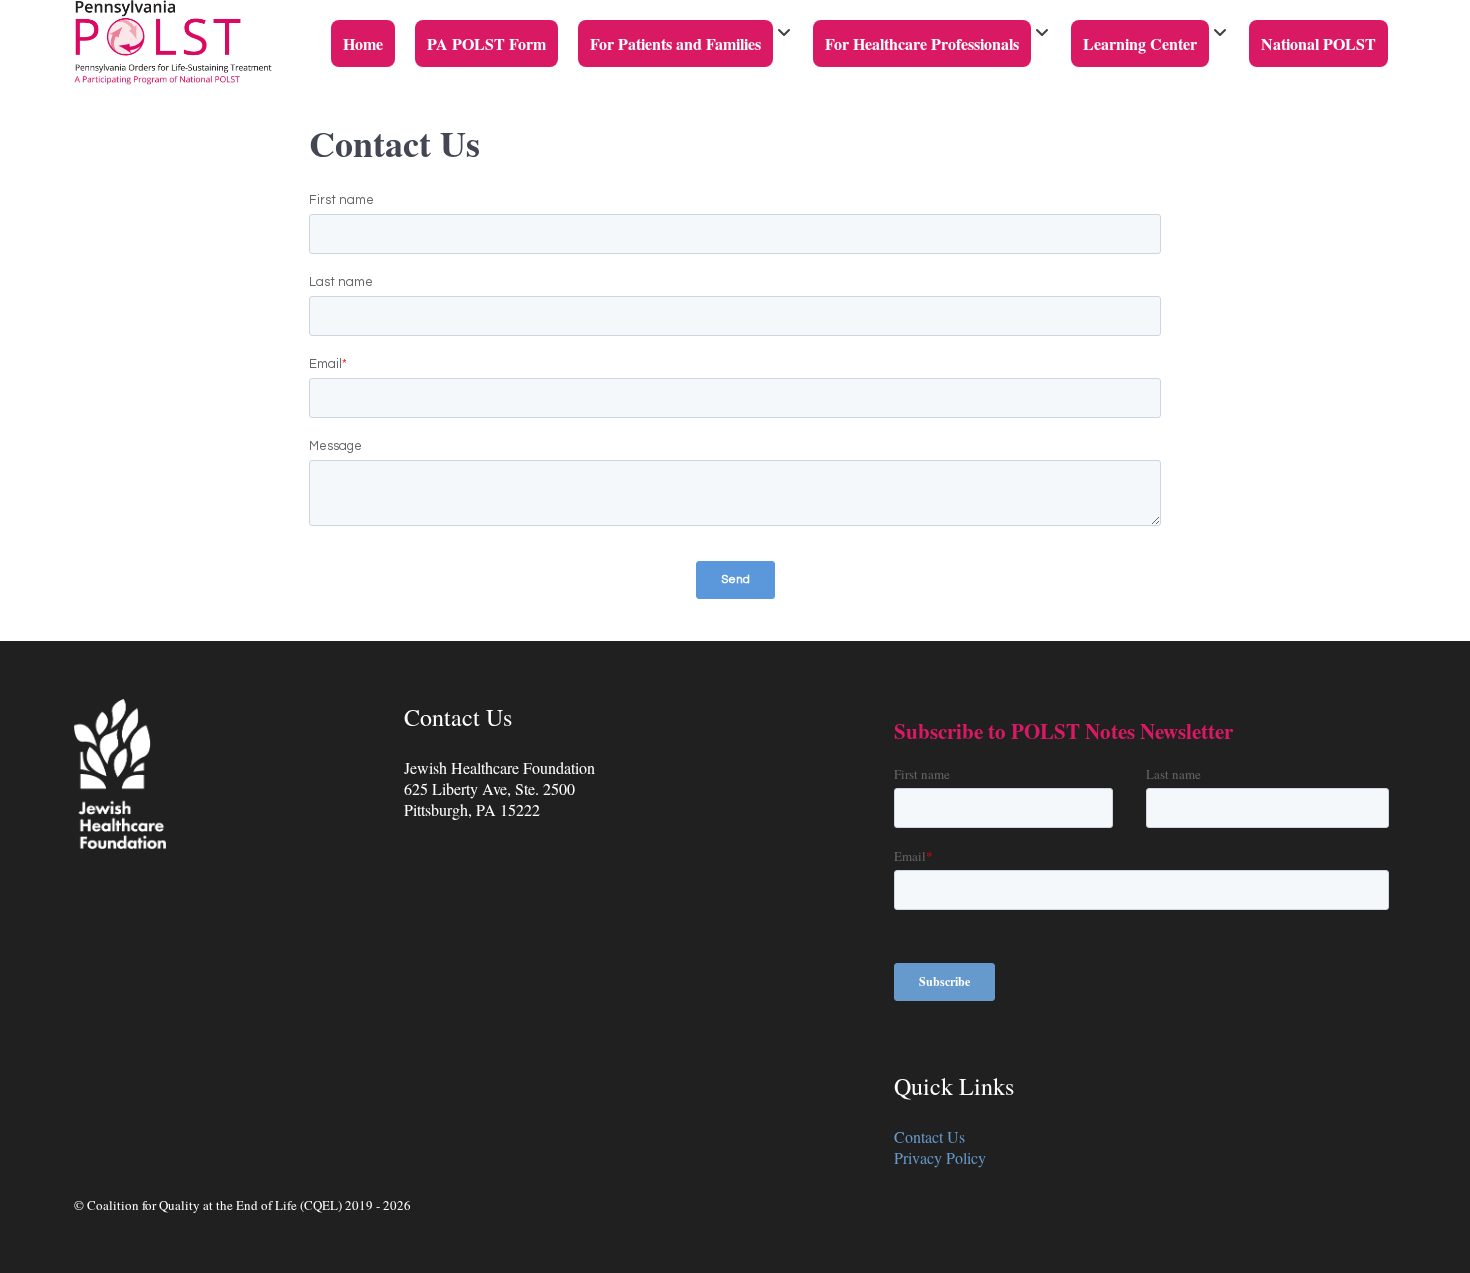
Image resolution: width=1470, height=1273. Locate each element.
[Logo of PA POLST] (173, 40)
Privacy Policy (940, 1157)
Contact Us (929, 1136)
